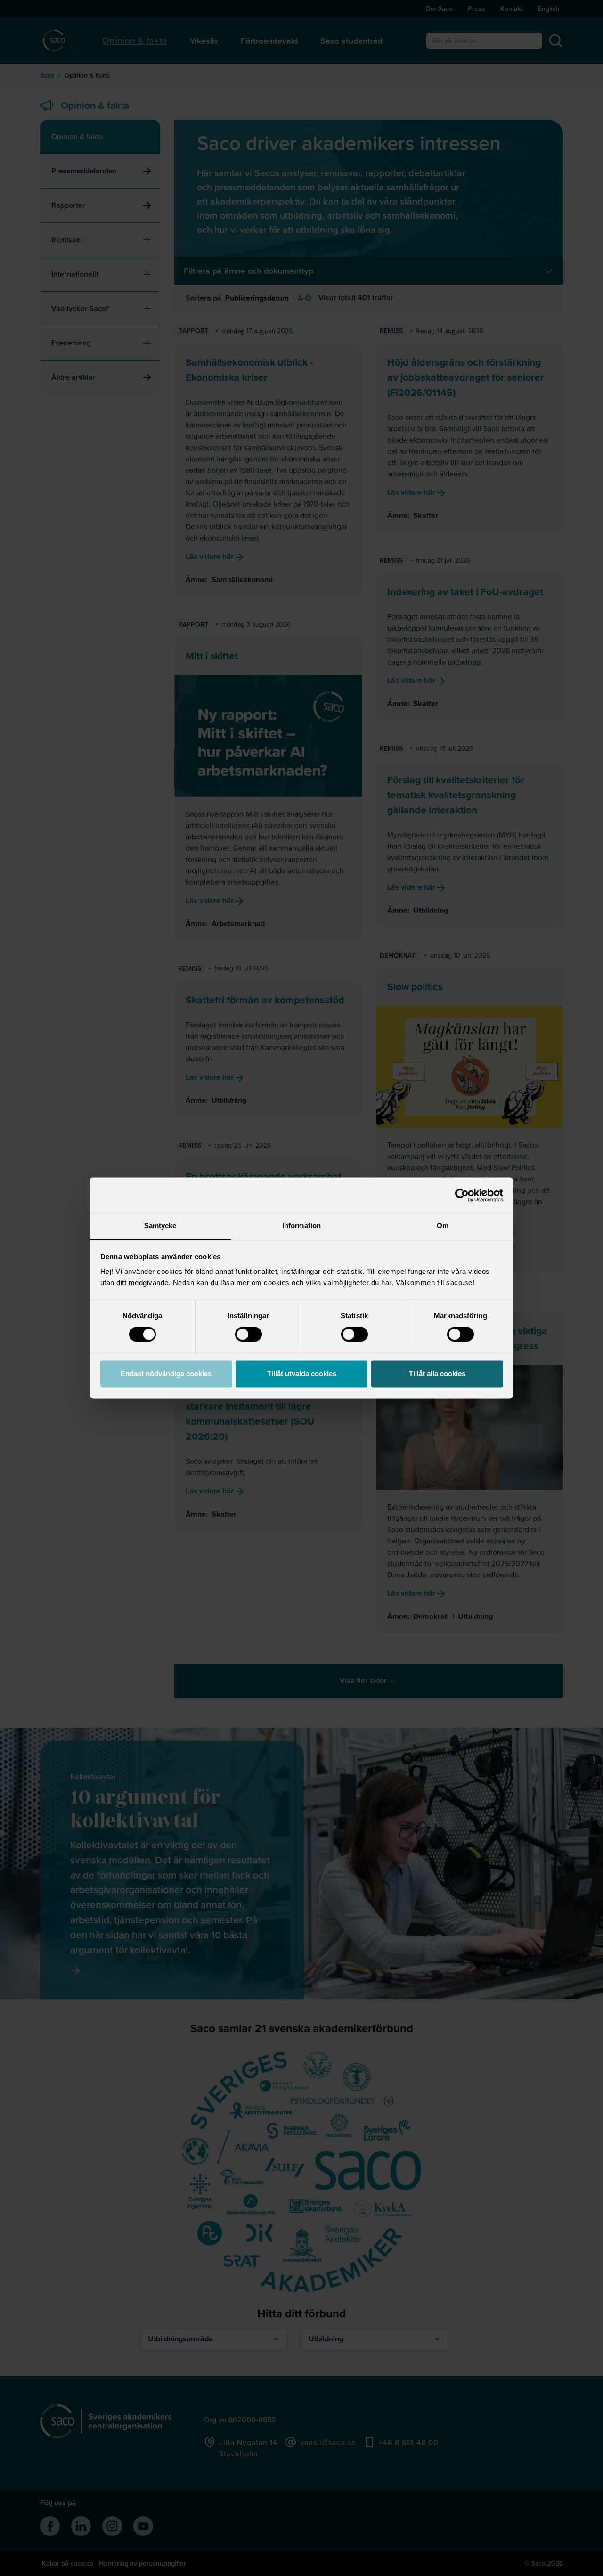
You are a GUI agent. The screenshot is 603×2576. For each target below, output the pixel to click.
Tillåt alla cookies (437, 1374)
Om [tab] (443, 1226)
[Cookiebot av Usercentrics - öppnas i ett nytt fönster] (462, 1195)
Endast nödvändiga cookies (166, 1374)
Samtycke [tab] (160, 1226)
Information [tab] (301, 1226)
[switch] (249, 1335)
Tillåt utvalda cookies (302, 1374)
